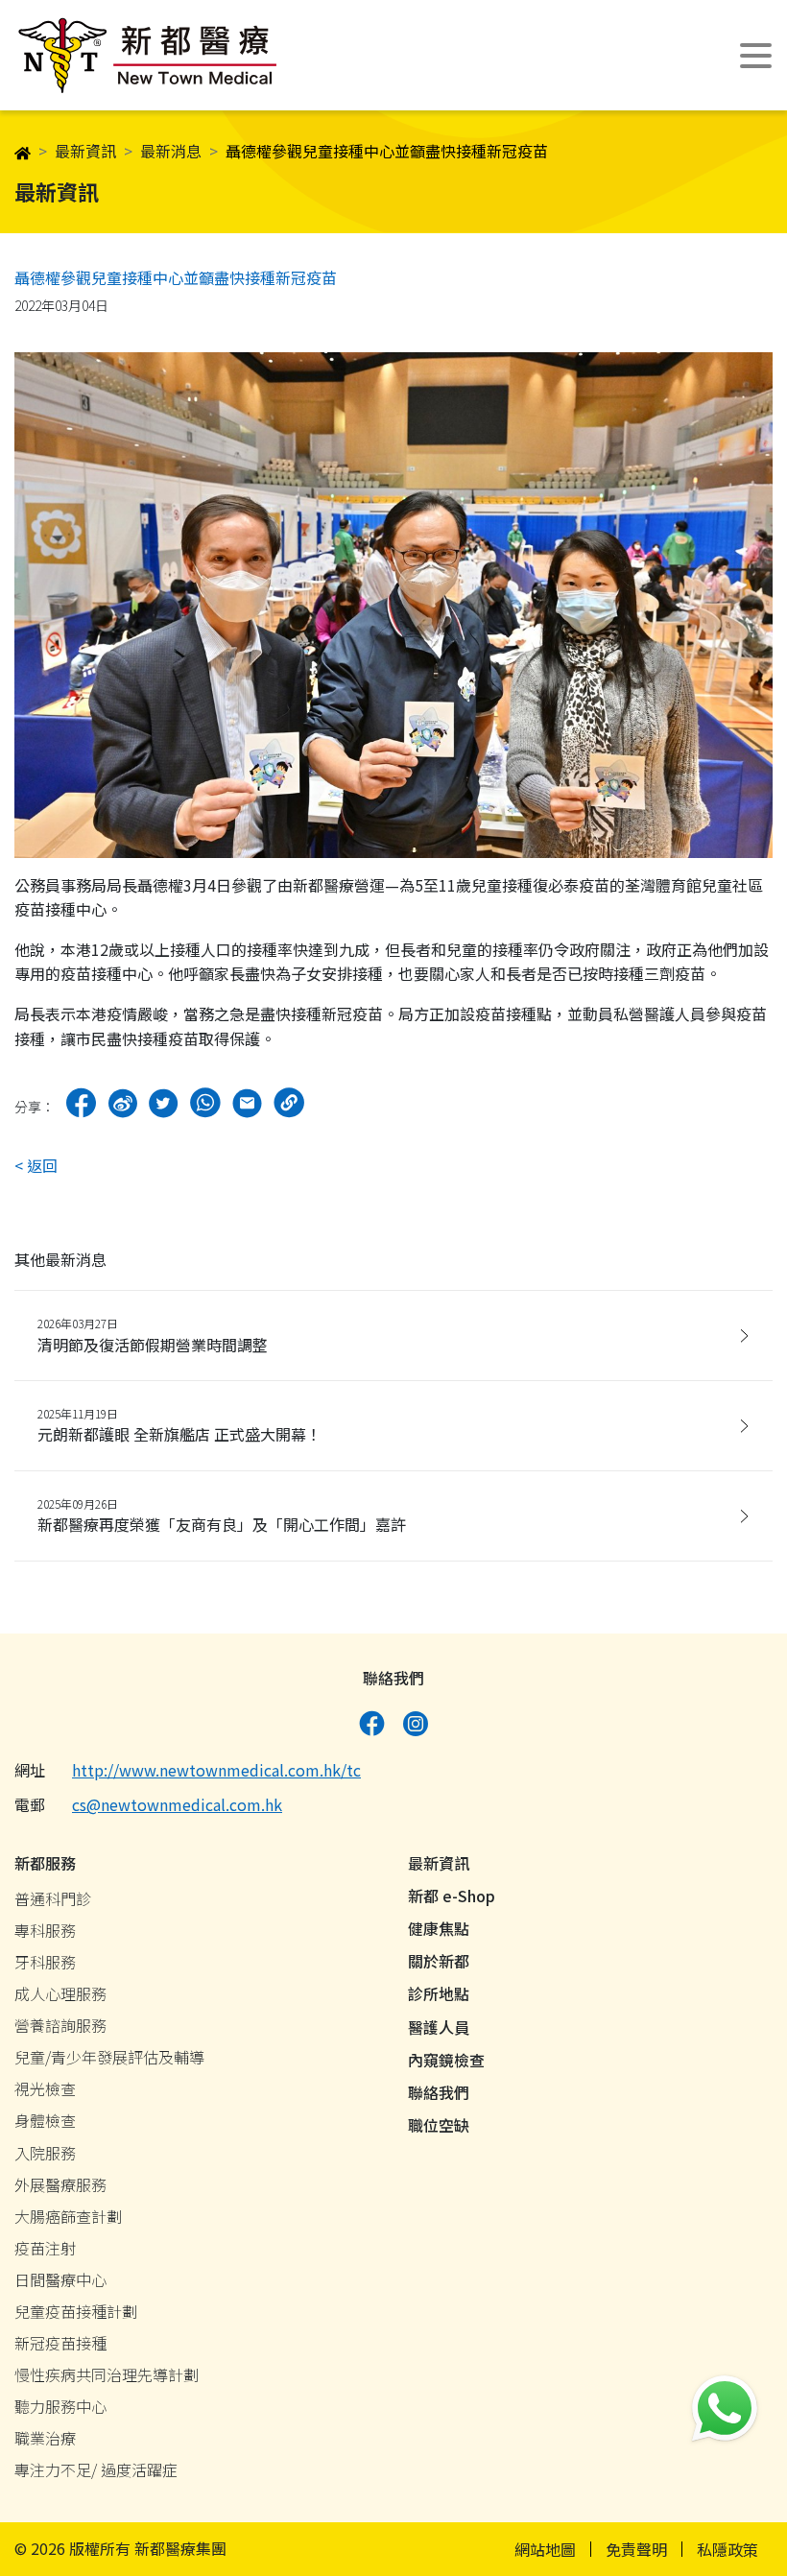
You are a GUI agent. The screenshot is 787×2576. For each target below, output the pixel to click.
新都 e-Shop (452, 1896)
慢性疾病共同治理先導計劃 (107, 2374)
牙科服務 (45, 1962)
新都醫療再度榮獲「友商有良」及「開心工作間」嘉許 (222, 1515)
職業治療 (45, 2438)
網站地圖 (545, 2549)
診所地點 (439, 1993)
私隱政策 (727, 2549)
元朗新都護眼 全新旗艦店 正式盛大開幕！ (179, 1425)
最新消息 (171, 151)
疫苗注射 (45, 2248)
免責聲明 (636, 2549)
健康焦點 (439, 1928)
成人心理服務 (60, 1993)
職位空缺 (439, 2125)
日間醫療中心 (60, 2279)
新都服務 (45, 1863)
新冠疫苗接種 (60, 2343)
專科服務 (45, 1930)
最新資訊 (85, 151)
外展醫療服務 (60, 2184)
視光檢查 (45, 2088)
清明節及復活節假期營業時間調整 (153, 1335)
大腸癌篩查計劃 (68, 2216)
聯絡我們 (439, 2092)
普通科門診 (53, 1898)
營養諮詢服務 (60, 2025)
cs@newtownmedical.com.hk (177, 1804)
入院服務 (45, 2153)
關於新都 (439, 1961)
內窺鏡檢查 (446, 2060)
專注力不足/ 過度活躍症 (96, 2469)
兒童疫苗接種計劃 (76, 2311)
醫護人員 (439, 2027)
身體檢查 (45, 2120)
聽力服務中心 (60, 2406)
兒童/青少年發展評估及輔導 (109, 2057)
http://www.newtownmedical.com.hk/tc (216, 1770)
